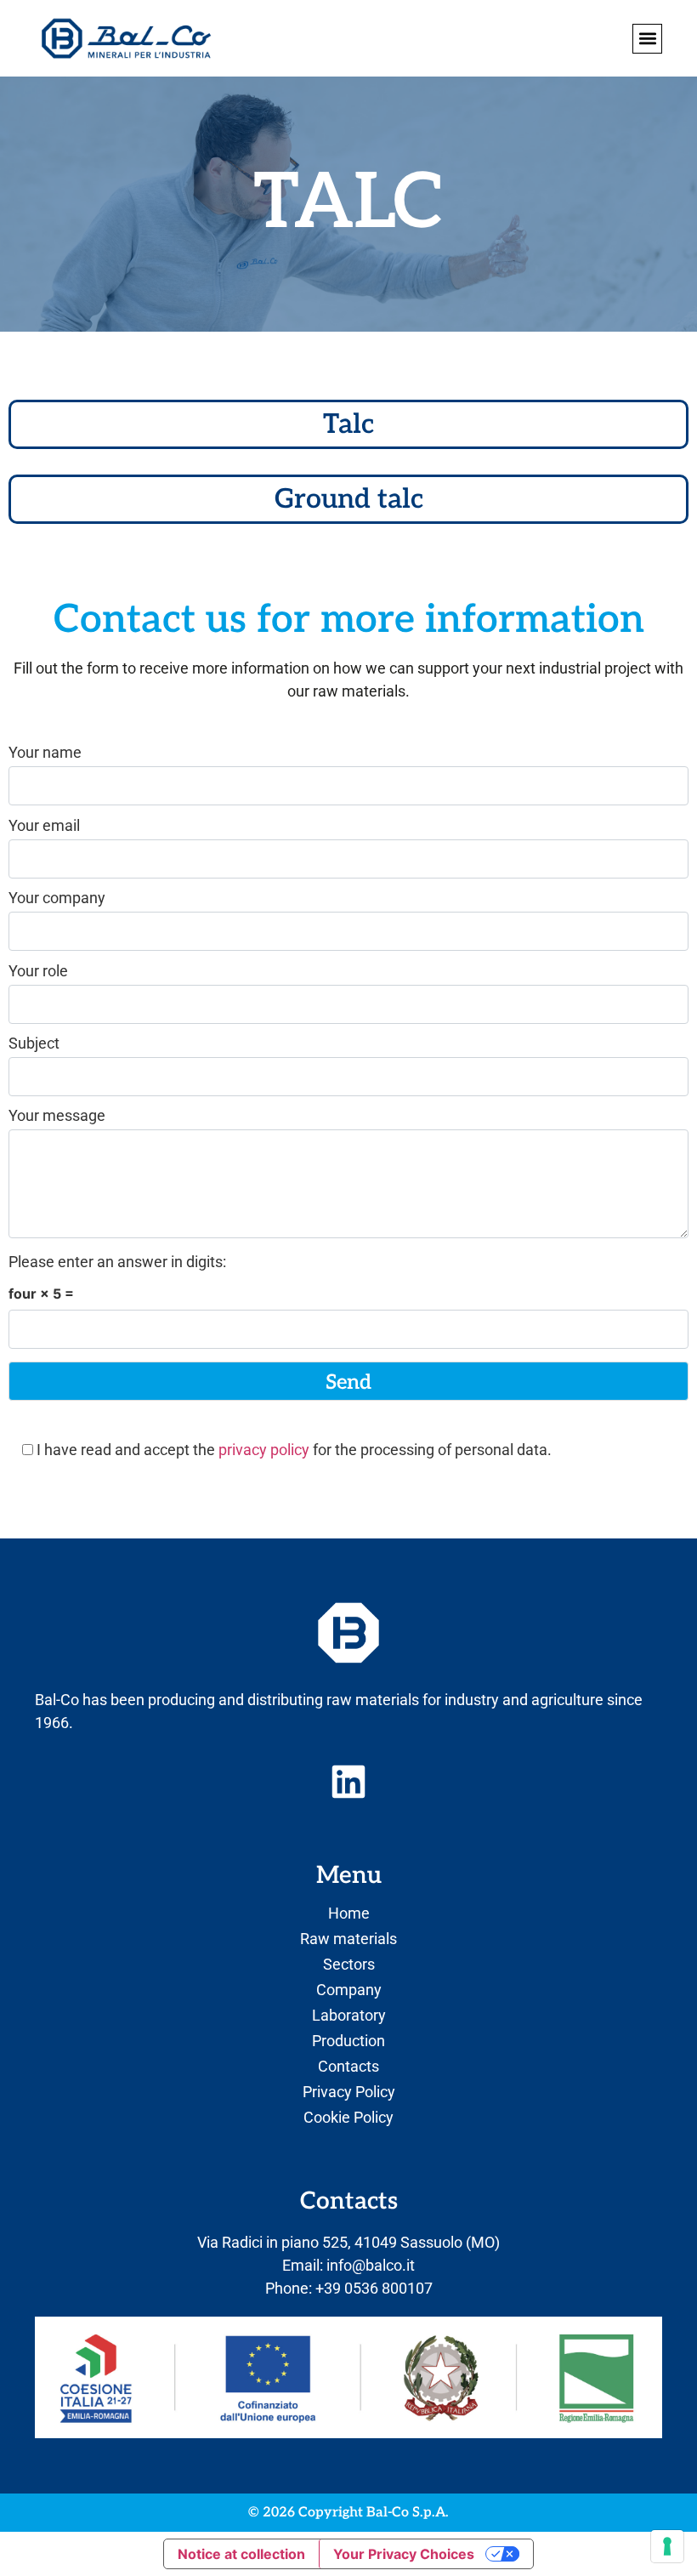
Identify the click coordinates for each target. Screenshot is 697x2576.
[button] (647, 39)
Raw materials (348, 1939)
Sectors (349, 1965)
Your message (57, 1116)
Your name (45, 753)
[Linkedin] (348, 1782)
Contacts (348, 2067)
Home (349, 1914)
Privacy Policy (349, 2092)
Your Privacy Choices (404, 2554)
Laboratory (349, 2016)
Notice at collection (241, 2554)
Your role (38, 972)
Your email (44, 826)
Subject (34, 1044)
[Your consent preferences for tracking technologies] (667, 2546)
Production (348, 2041)
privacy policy (264, 1450)
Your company (57, 898)
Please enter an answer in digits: (117, 1262)
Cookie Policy (348, 2118)
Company (349, 1990)
